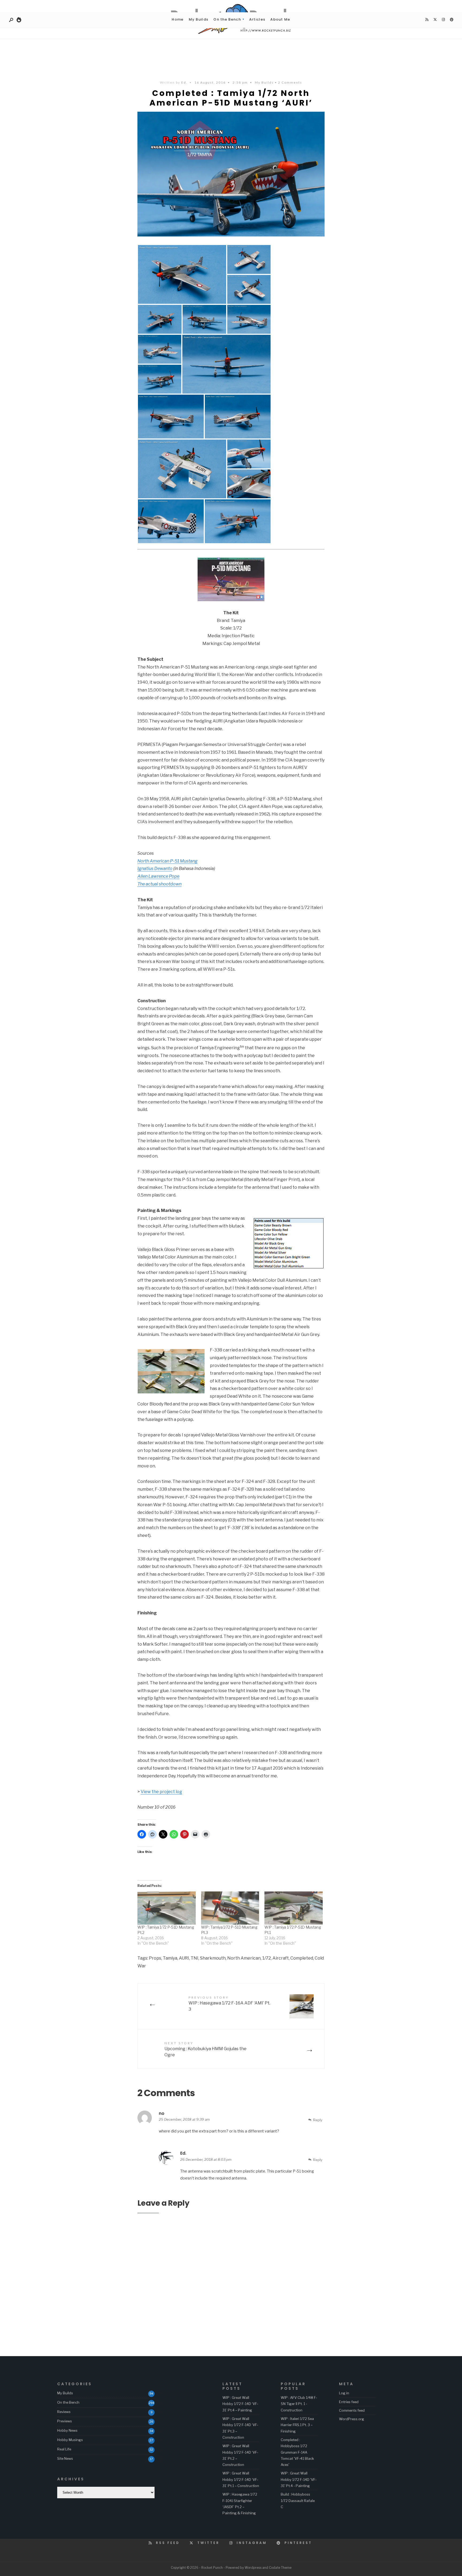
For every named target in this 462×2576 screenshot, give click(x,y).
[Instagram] (443, 20)
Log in (344, 2393)
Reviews (64, 2412)
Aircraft (281, 1958)
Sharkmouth (213, 1958)
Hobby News (67, 2430)
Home (178, 19)
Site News (65, 2458)
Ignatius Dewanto (155, 869)
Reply (318, 2120)
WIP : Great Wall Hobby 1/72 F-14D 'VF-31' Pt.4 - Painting (299, 2479)
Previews (65, 2421)
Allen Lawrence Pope (158, 876)
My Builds (199, 19)
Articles (257, 19)
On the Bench (227, 19)
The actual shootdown (159, 884)
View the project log (161, 1792)
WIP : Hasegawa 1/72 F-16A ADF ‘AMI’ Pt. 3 (229, 2004)
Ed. (184, 82)
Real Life (64, 2449)
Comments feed (352, 2410)
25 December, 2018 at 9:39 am (184, 2119)
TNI (195, 1958)
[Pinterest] (452, 20)
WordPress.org (352, 2419)
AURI (184, 1958)
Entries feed (349, 2402)
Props (155, 1958)
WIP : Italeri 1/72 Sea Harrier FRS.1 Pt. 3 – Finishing (297, 2425)
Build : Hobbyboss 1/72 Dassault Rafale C (298, 2501)
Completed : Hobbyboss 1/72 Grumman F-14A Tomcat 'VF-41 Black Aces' (297, 2452)
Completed (302, 1958)
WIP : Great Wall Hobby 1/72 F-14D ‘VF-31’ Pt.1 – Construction (241, 2479)
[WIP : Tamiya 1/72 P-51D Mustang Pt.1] (294, 1908)
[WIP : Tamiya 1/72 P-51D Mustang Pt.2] (167, 1908)
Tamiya (170, 1958)
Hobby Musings (70, 2440)
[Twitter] (435, 20)
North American (244, 1958)
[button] (182, 274)
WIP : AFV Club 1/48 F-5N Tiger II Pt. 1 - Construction (299, 2404)
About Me (280, 19)
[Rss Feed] (427, 20)
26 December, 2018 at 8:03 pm (206, 2159)
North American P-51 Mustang (168, 861)
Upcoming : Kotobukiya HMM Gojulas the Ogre (205, 2049)
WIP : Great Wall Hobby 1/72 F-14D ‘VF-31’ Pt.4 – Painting (240, 2404)
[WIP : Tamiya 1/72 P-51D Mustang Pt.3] (230, 1908)
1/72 (267, 1958)
